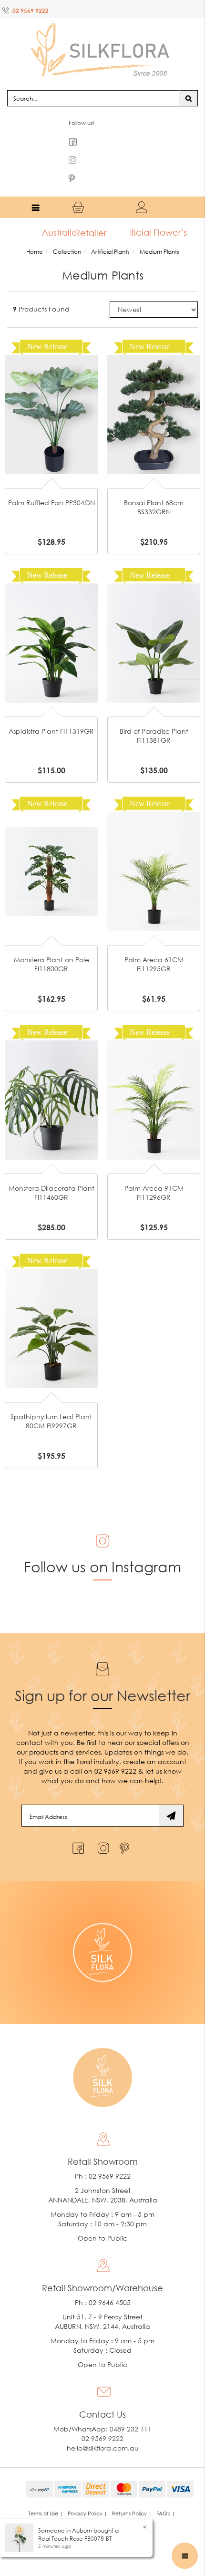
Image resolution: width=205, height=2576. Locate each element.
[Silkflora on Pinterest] (126, 1827)
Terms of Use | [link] (46, 2495)
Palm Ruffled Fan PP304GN (51, 484)
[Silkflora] (102, 38)
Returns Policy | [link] (132, 2495)
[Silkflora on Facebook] (77, 1827)
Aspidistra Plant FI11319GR (51, 712)
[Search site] (189, 79)
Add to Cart (51, 366)
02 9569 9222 (31, 11)
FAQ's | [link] (166, 2495)
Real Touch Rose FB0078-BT (75, 2539)
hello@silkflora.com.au (103, 2429)
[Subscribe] (171, 1797)
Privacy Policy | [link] (87, 2495)
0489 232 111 (131, 2410)
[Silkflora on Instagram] (101, 1827)
